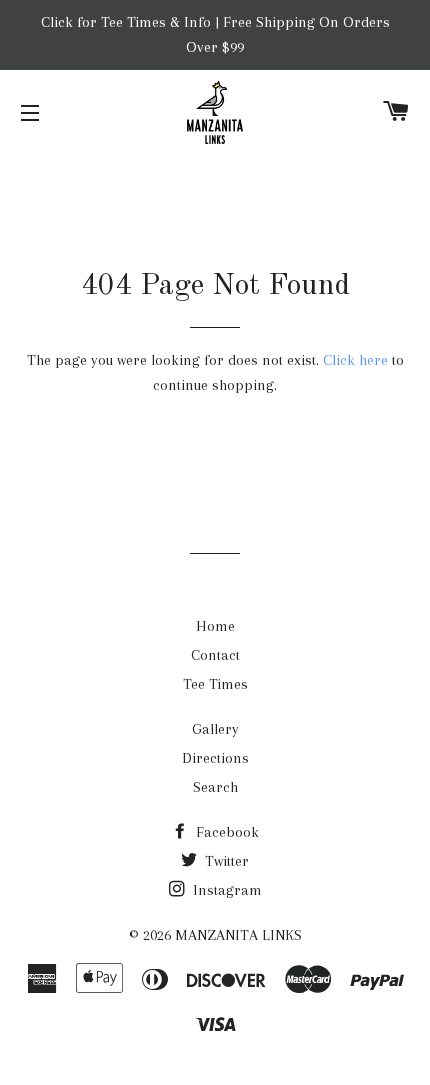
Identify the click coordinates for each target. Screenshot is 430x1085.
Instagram (225, 890)
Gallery (215, 729)
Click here (355, 360)
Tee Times (215, 684)
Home (215, 626)
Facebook (225, 832)
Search (215, 787)
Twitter (225, 861)
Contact (215, 655)
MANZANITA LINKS (238, 935)
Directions (215, 758)
